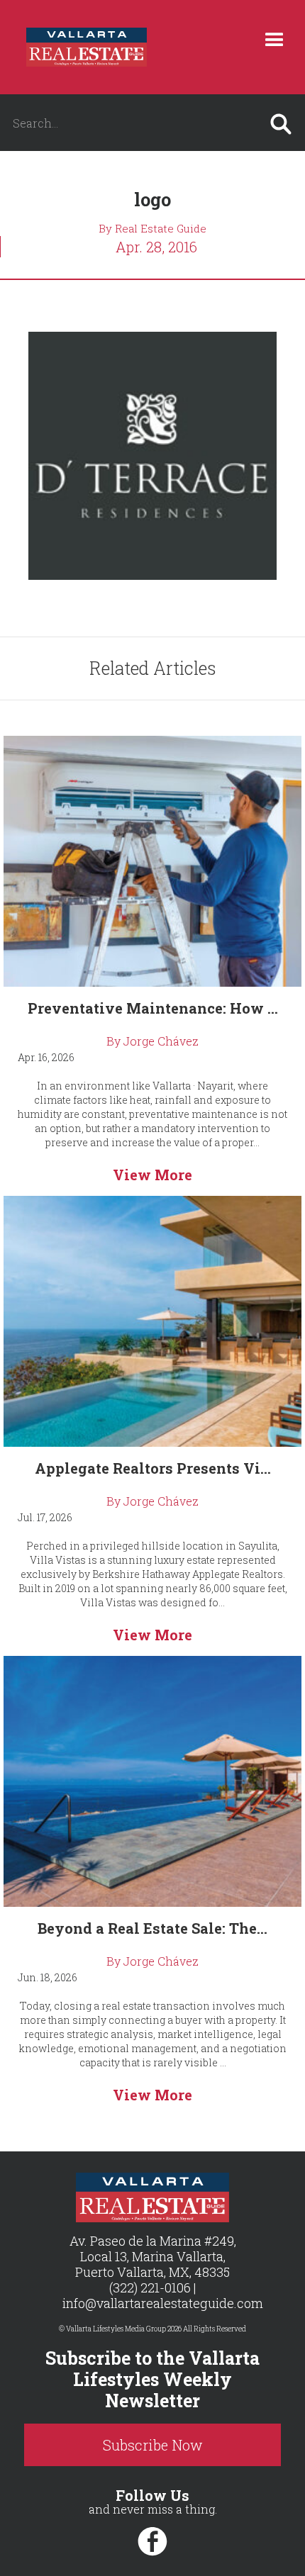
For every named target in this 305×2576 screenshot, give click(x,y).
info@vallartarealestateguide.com (163, 2303)
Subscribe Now (153, 2445)
